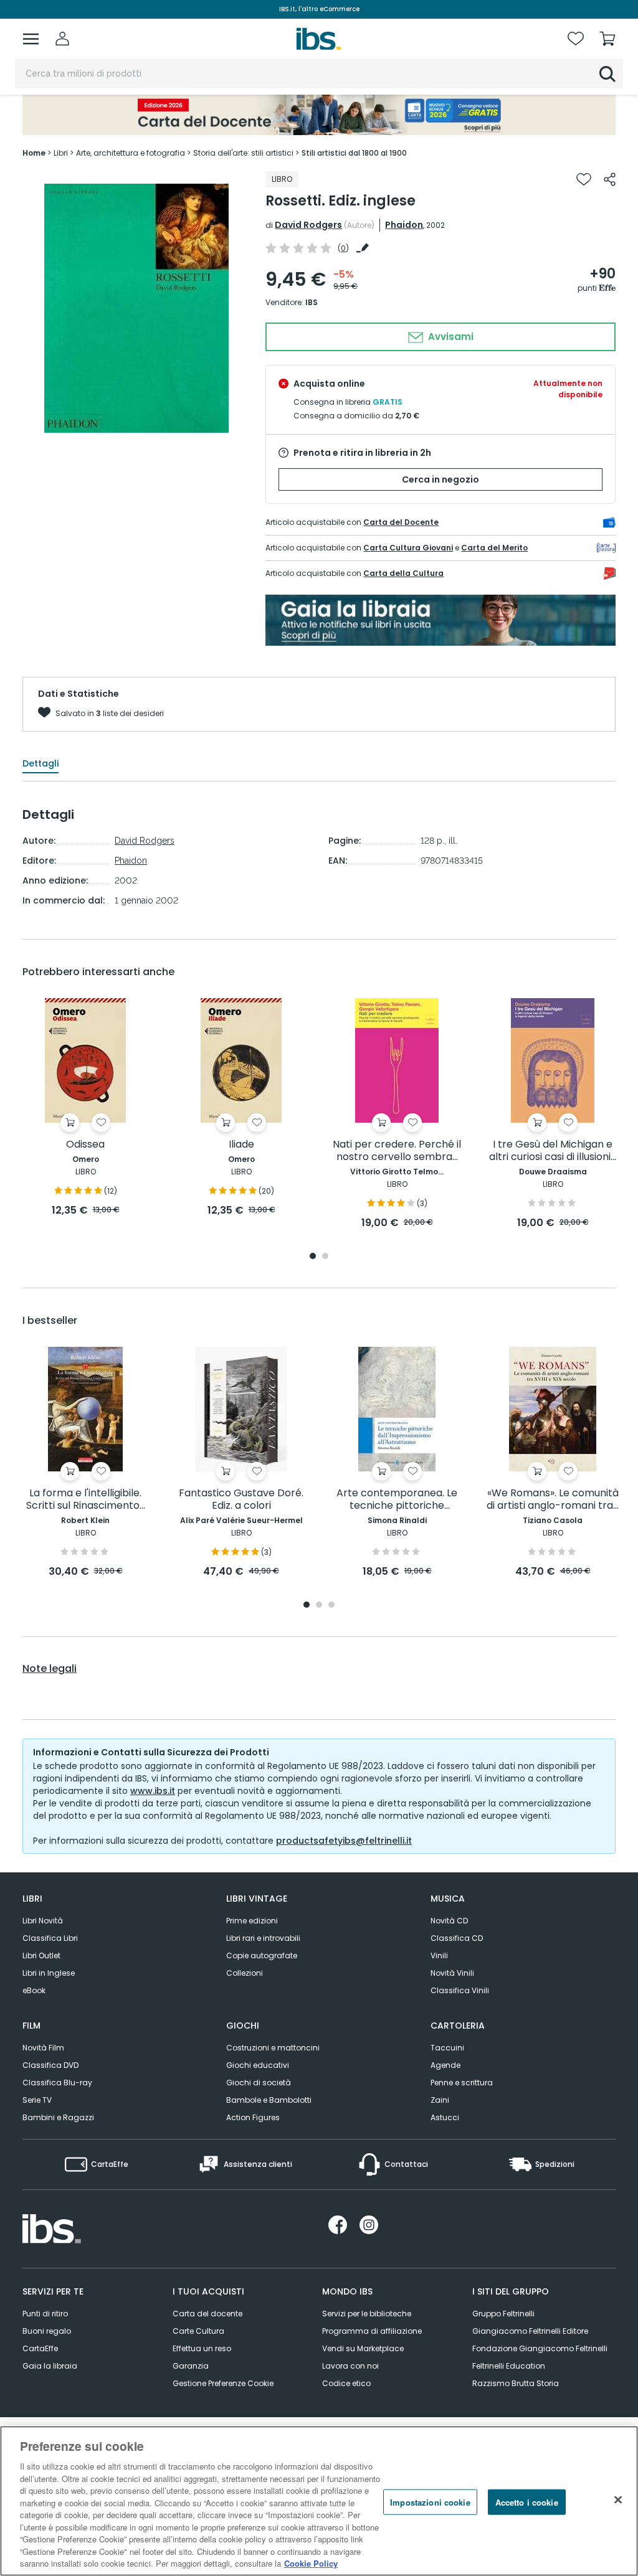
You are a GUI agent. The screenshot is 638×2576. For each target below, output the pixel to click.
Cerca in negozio (440, 479)
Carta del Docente (401, 522)
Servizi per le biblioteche (367, 2314)
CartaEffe (40, 2348)
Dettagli (40, 763)
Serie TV (37, 2100)
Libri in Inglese (49, 1973)
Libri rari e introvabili (263, 1938)
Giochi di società (259, 2083)
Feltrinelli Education (509, 2366)
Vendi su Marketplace (363, 2348)
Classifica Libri (50, 1938)
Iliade (241, 1145)
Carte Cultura (198, 2331)
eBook (34, 1990)
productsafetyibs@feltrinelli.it (344, 1841)
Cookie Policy (311, 2563)
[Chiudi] (618, 2499)
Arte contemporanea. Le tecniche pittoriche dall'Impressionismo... (397, 1500)
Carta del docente (207, 2314)
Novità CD (449, 1921)
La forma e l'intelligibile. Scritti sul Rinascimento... (86, 1500)
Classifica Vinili (460, 1990)
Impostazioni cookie (430, 2502)
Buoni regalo (47, 2331)
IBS (312, 302)
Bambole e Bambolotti (269, 2100)
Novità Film (43, 2048)
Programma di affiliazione (372, 2331)
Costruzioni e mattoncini (273, 2048)
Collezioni (245, 1973)
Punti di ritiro (45, 2314)
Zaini (440, 2100)
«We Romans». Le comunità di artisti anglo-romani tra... (553, 1500)
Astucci (445, 2117)
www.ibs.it (153, 1791)
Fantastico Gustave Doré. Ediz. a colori (241, 1500)
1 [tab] (313, 1257)
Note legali (50, 1669)
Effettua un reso (202, 2348)
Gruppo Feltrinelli (503, 2314)
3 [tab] (331, 1606)
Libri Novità (43, 1921)
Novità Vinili (452, 1973)
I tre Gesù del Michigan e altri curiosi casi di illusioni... (553, 1151)
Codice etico (346, 2383)
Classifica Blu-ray (57, 2083)
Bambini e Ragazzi (58, 2117)
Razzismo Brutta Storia (516, 2383)
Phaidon (404, 225)
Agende (445, 2065)
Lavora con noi (350, 2366)
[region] (319, 2501)
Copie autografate (262, 1956)
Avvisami (450, 337)
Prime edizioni (252, 1921)
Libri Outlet (41, 1956)
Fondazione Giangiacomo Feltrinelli (540, 2348)
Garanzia (191, 2366)
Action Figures (253, 2117)
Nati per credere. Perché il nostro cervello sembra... (397, 1151)
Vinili (439, 1956)
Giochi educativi (258, 2065)
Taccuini (447, 2048)
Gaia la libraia (50, 2366)
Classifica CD (457, 1938)
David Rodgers (308, 225)
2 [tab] (325, 1257)
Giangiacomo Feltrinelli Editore (530, 2331)
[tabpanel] (85, 1108)
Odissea (85, 1145)
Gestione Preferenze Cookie (223, 2383)
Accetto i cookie (527, 2502)
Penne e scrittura (462, 2083)
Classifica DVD (50, 2065)
